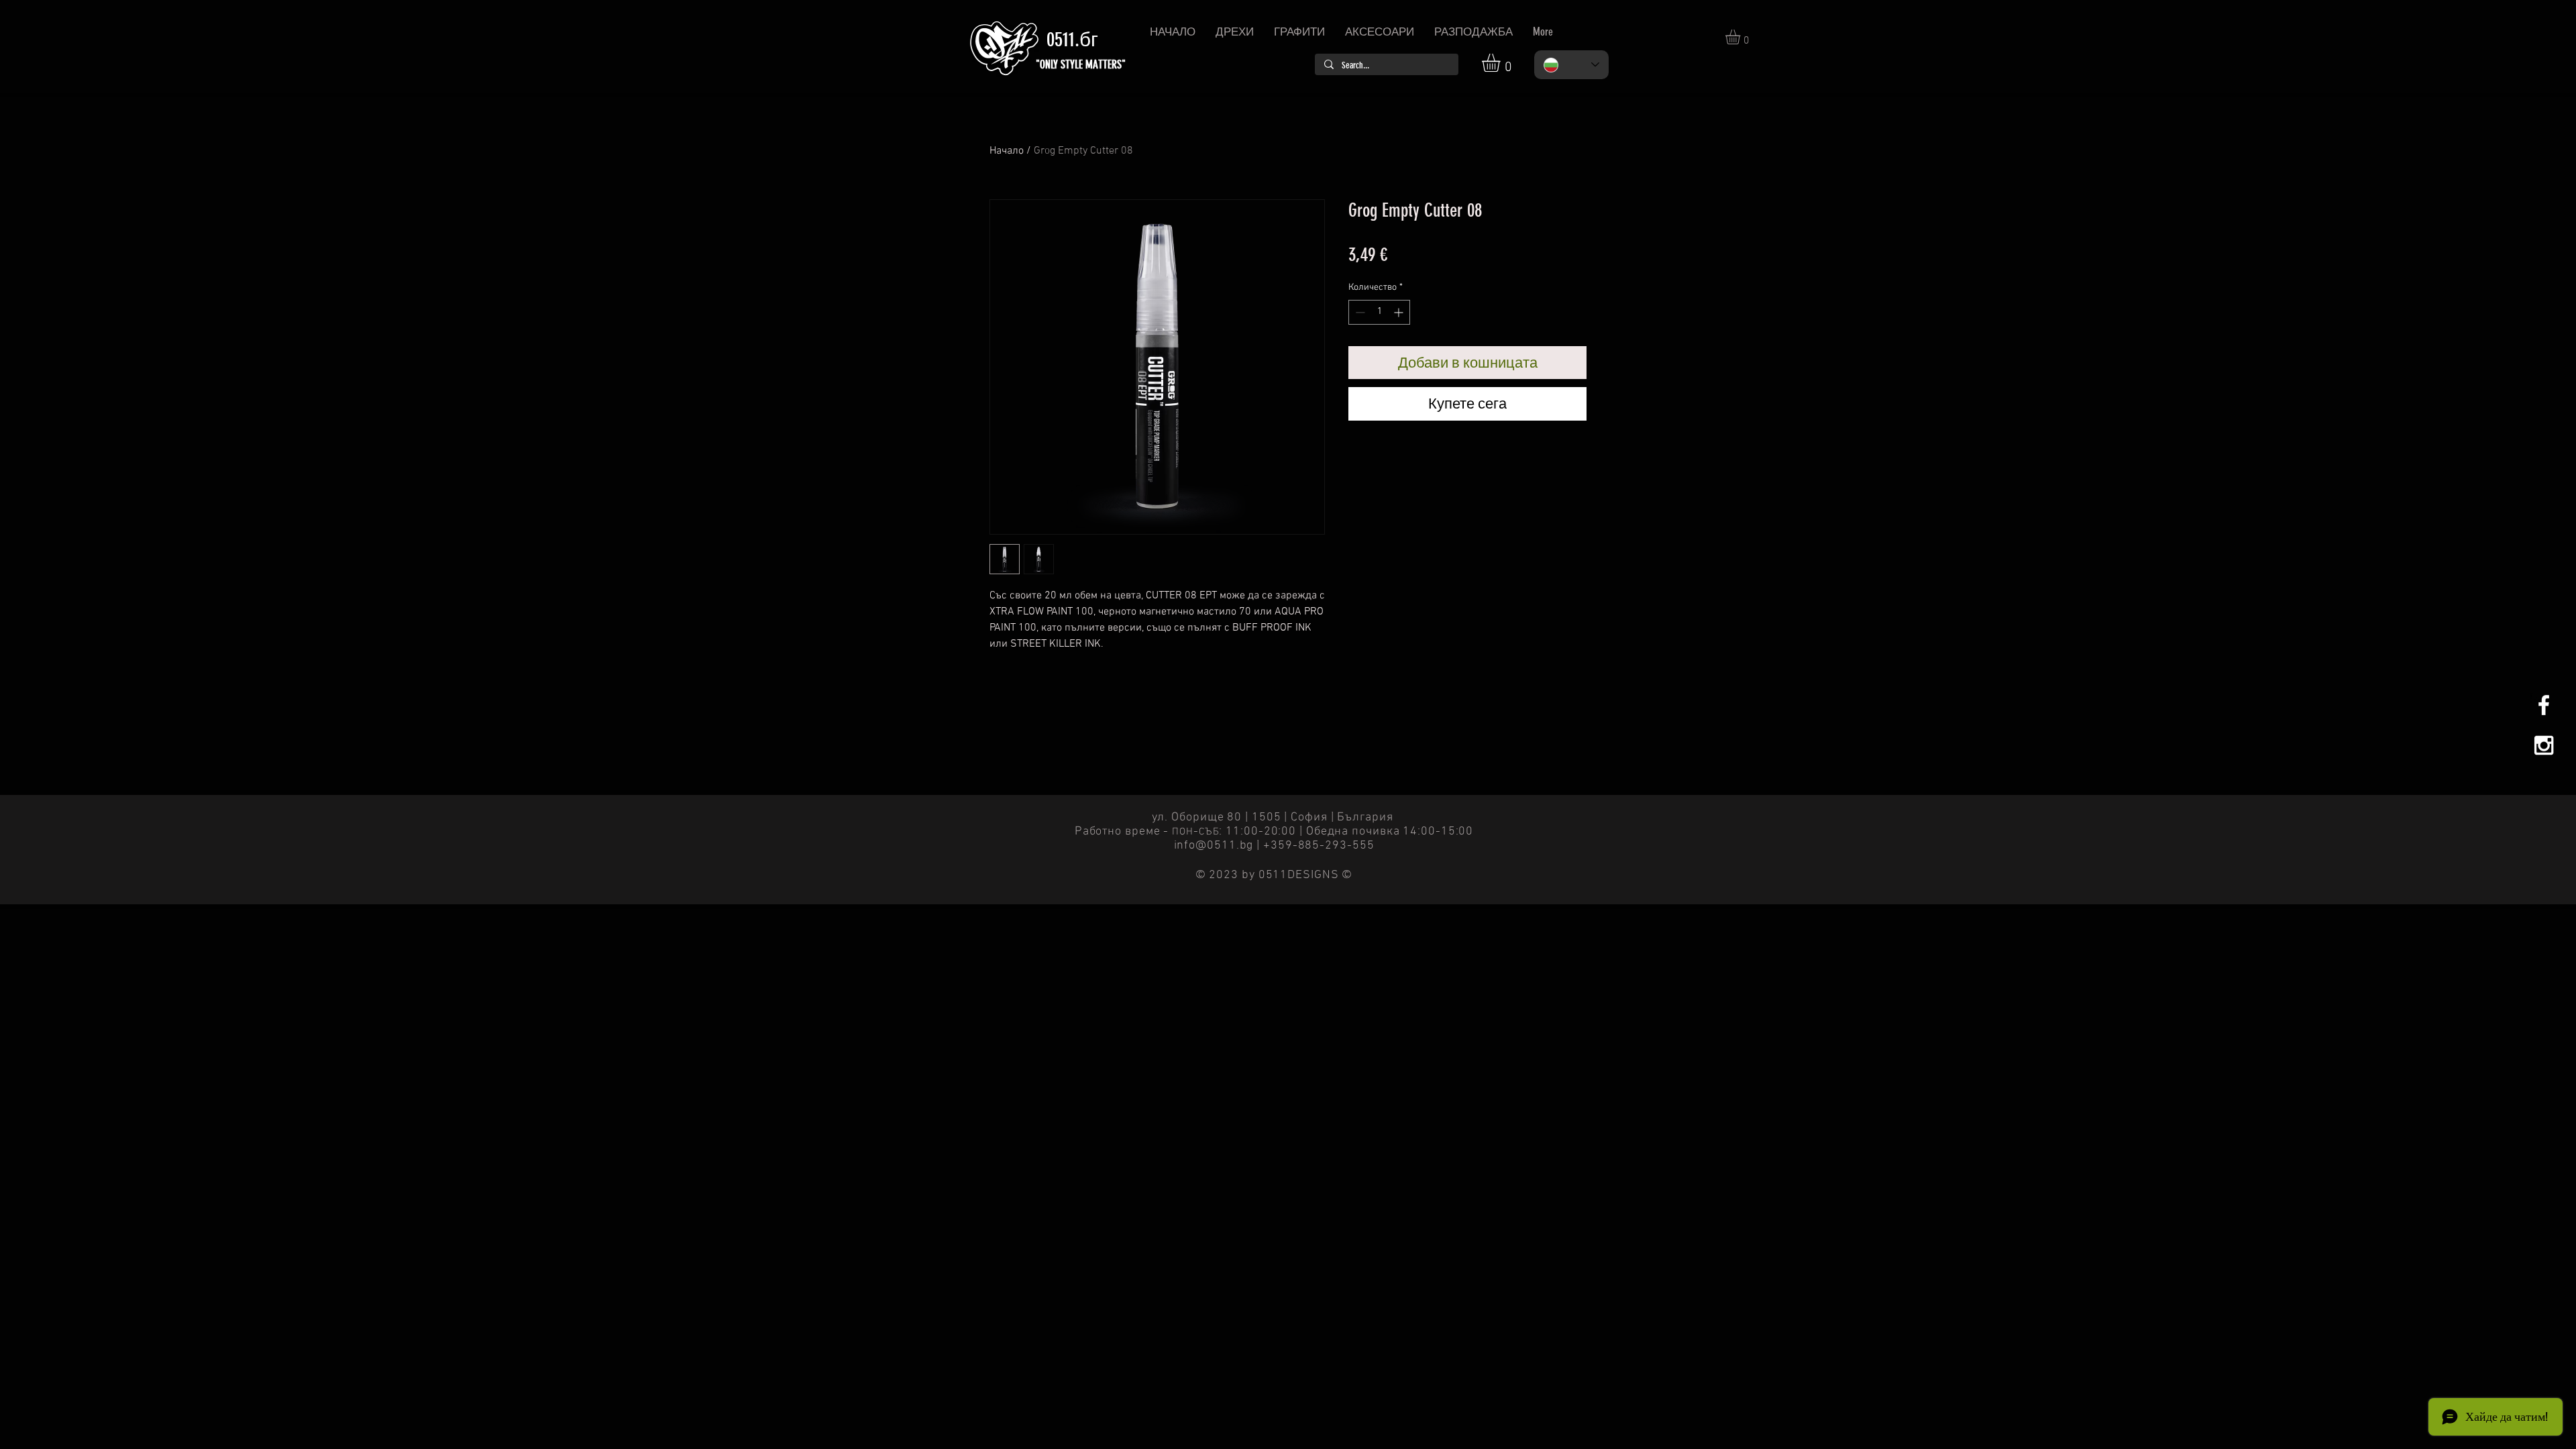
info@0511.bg (1214, 846)
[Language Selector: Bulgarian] (1571, 65)
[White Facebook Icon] (2544, 705)
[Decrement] (1359, 312)
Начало (1007, 151)
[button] (1502, 63)
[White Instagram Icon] (2544, 745)
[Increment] (1400, 312)
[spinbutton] (1379, 312)
